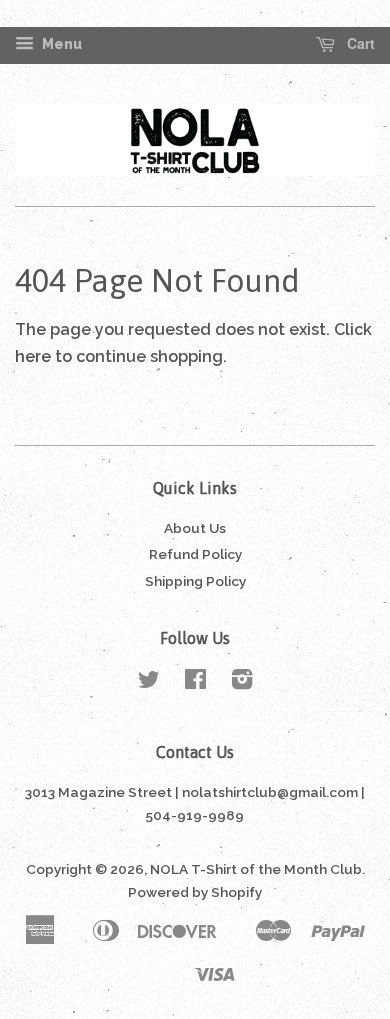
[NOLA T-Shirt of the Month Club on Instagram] (242, 683)
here (33, 356)
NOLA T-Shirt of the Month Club (256, 869)
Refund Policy (195, 554)
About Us (195, 528)
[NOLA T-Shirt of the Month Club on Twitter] (149, 683)
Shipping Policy (195, 581)
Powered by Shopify (195, 892)
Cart (359, 44)
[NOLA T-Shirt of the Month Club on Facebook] (195, 683)
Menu (60, 44)
